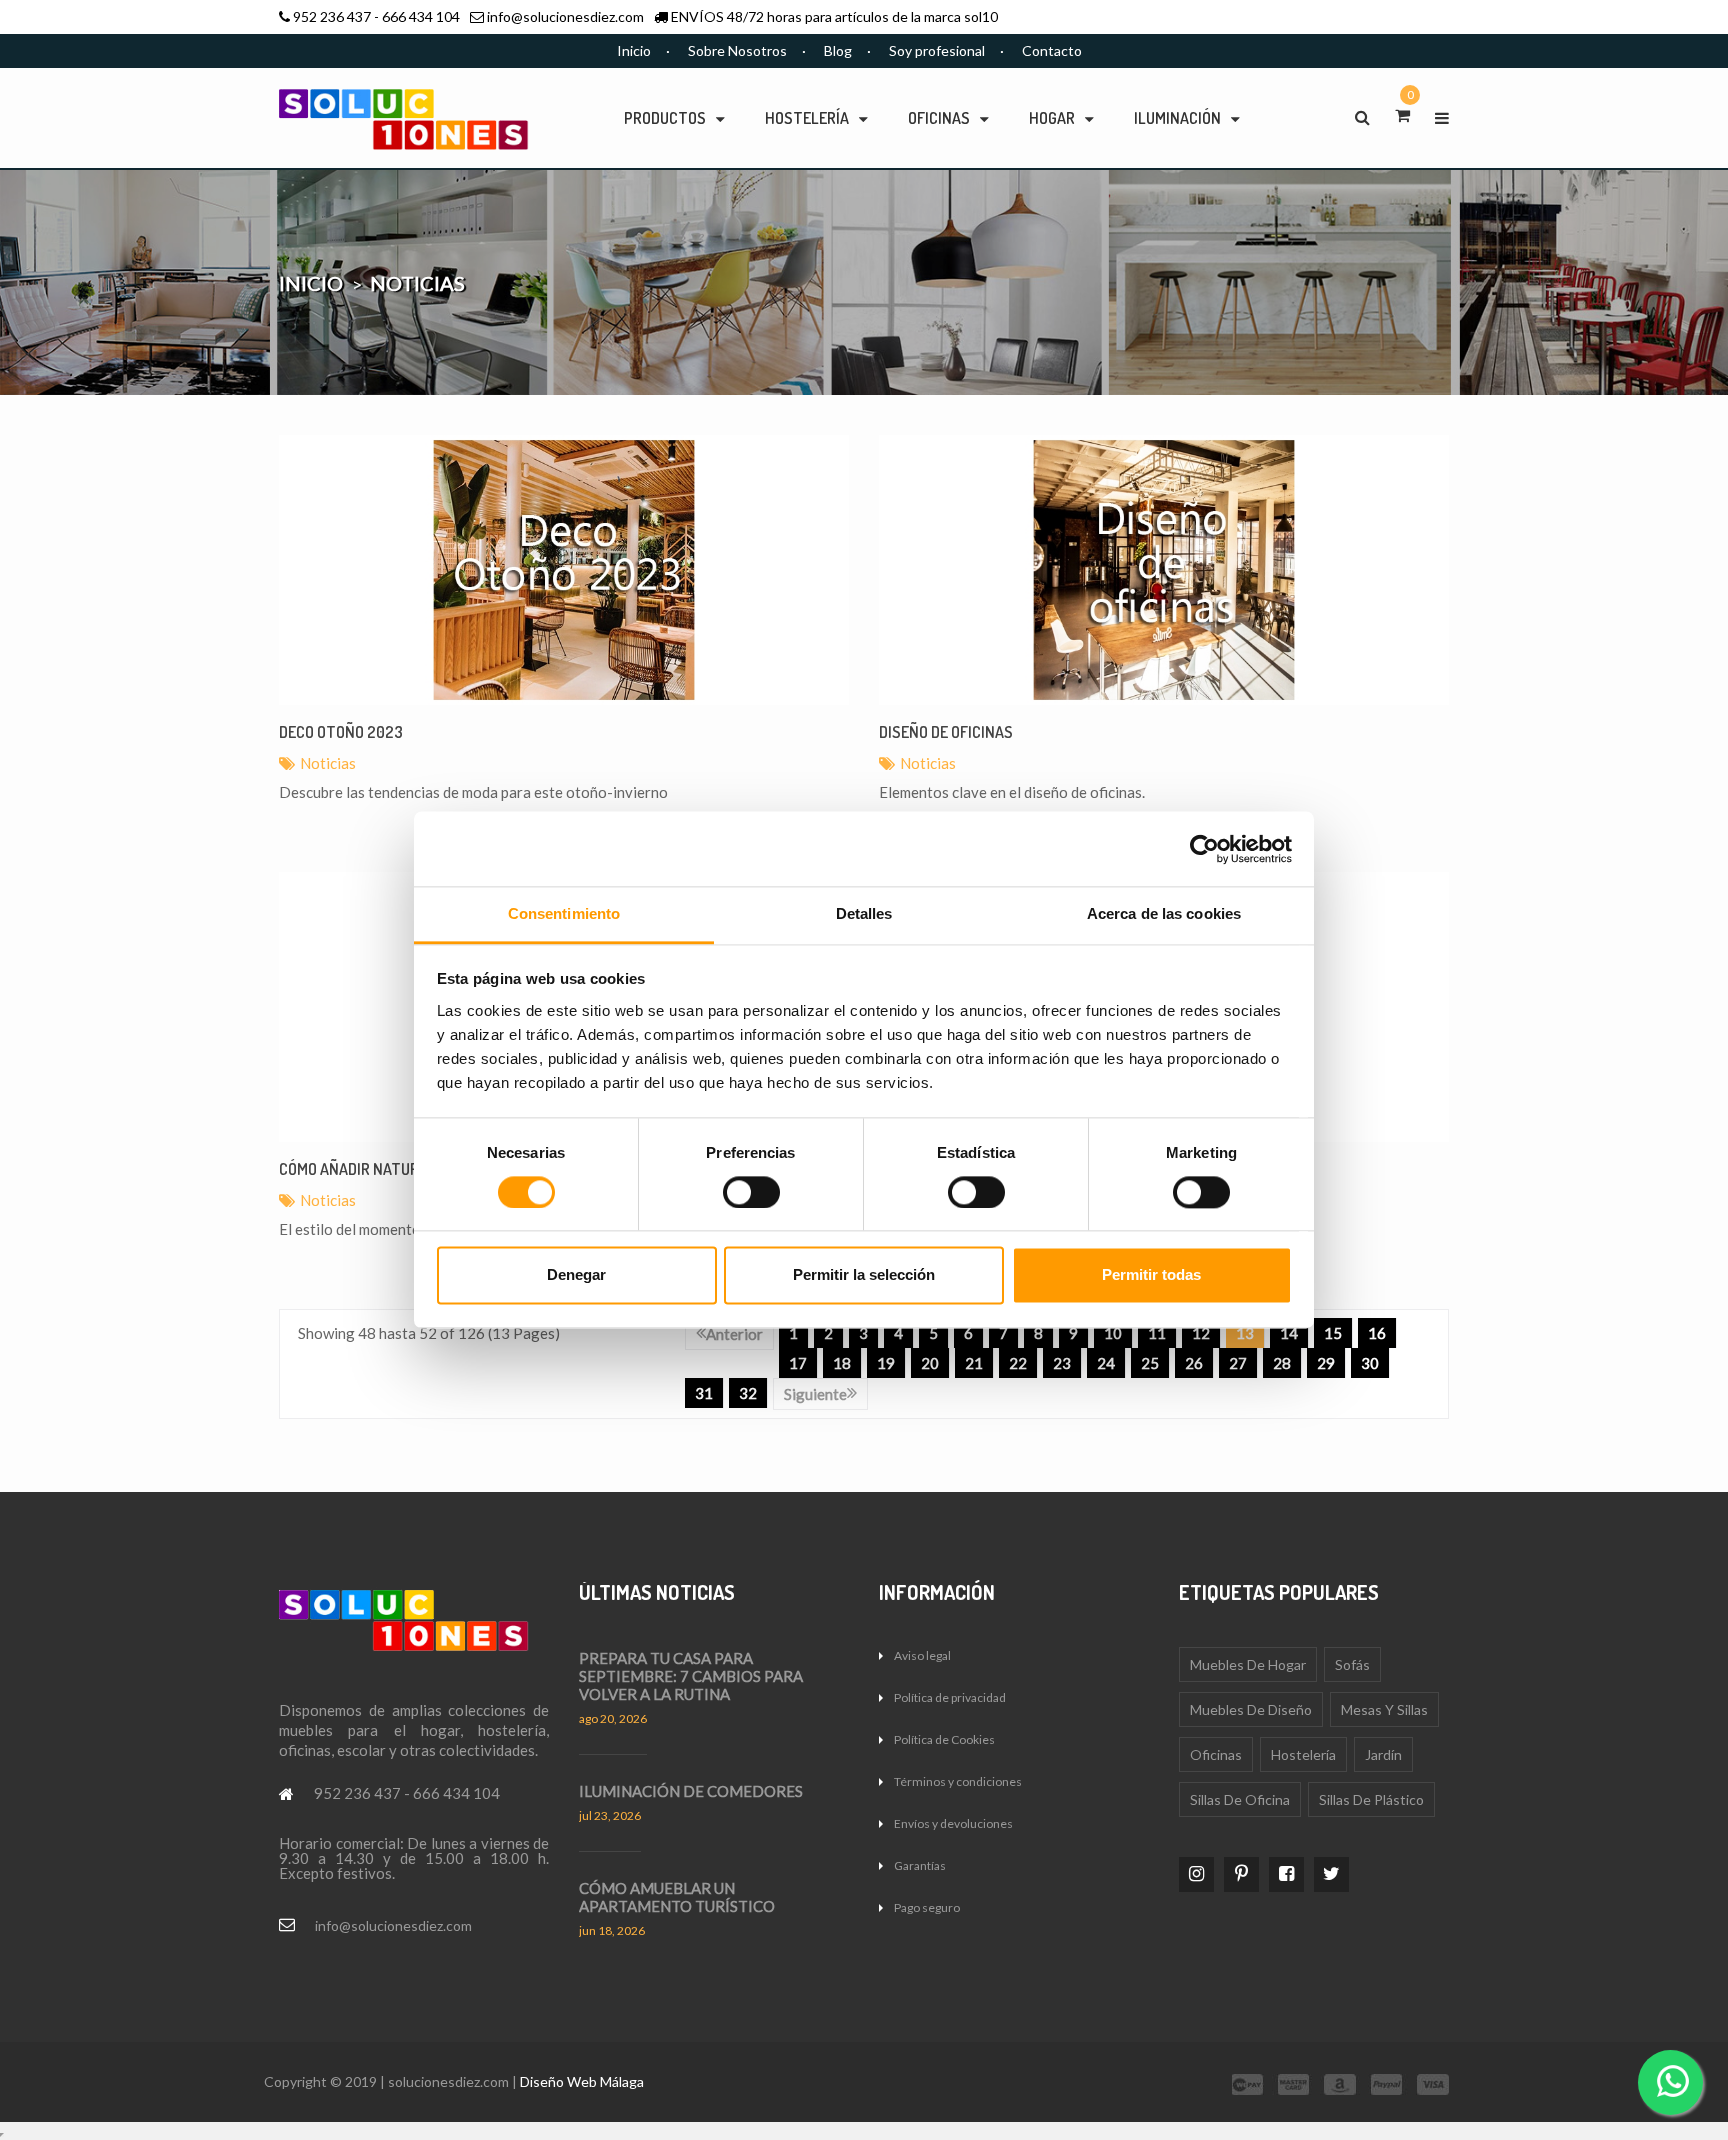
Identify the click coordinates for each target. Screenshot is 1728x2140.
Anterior (734, 1334)
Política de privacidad (950, 1697)
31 (704, 1393)
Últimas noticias (657, 1592)
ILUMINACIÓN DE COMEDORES (691, 1791)
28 (1282, 1363)
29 (1326, 1363)
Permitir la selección (864, 1275)
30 (1370, 1363)
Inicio (634, 50)
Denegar (576, 1275)
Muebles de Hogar (1248, 1664)
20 (930, 1363)
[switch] (751, 1193)
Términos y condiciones (958, 1781)
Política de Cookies (944, 1739)
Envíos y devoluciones (953, 1823)
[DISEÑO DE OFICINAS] (1164, 570)
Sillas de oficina (1240, 1799)
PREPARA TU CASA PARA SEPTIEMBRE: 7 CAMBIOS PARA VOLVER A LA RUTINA (691, 1676)
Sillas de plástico (1371, 1799)
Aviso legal (922, 1655)
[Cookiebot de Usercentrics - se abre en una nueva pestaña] (1204, 849)
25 (1150, 1363)
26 (1194, 1363)
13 (1245, 1333)
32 (748, 1393)
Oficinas (1216, 1754)
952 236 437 (332, 16)
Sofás (1352, 1664)
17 (798, 1363)
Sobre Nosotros (737, 50)
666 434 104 (421, 16)
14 (1289, 1333)
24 (1106, 1363)
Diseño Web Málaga (582, 2081)
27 (1238, 1363)
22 (1018, 1363)
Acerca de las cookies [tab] (1164, 913)
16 (1377, 1333)
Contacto (1052, 50)
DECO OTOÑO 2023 (341, 732)
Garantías (920, 1865)
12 (1201, 1333)
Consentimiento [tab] (564, 913)
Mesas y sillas (1384, 1709)
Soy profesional (937, 50)
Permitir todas (1151, 1275)
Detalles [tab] (864, 913)
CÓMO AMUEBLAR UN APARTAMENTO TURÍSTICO (677, 1897)
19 (886, 1363)
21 (974, 1363)
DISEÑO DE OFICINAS (946, 732)
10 (1113, 1333)
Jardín (1383, 1754)
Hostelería (1303, 1754)
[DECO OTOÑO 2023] (564, 570)
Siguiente (815, 1394)
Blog (838, 50)
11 (1157, 1333)
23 (1062, 1363)
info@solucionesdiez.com (565, 16)
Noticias (328, 763)
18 (842, 1363)
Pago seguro (927, 1907)
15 (1333, 1333)
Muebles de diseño (1251, 1709)
